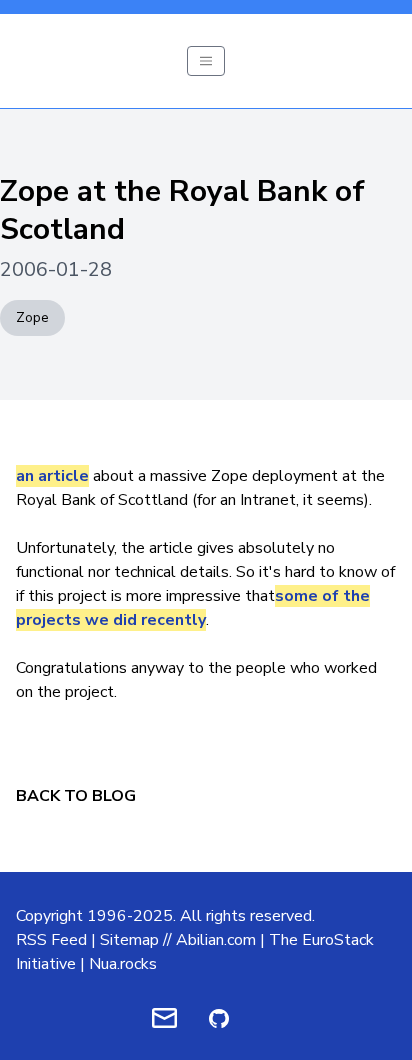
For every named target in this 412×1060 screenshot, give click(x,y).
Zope (32, 317)
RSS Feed (51, 940)
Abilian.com (216, 940)
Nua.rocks (123, 964)
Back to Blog (76, 796)
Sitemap (129, 940)
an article (52, 476)
